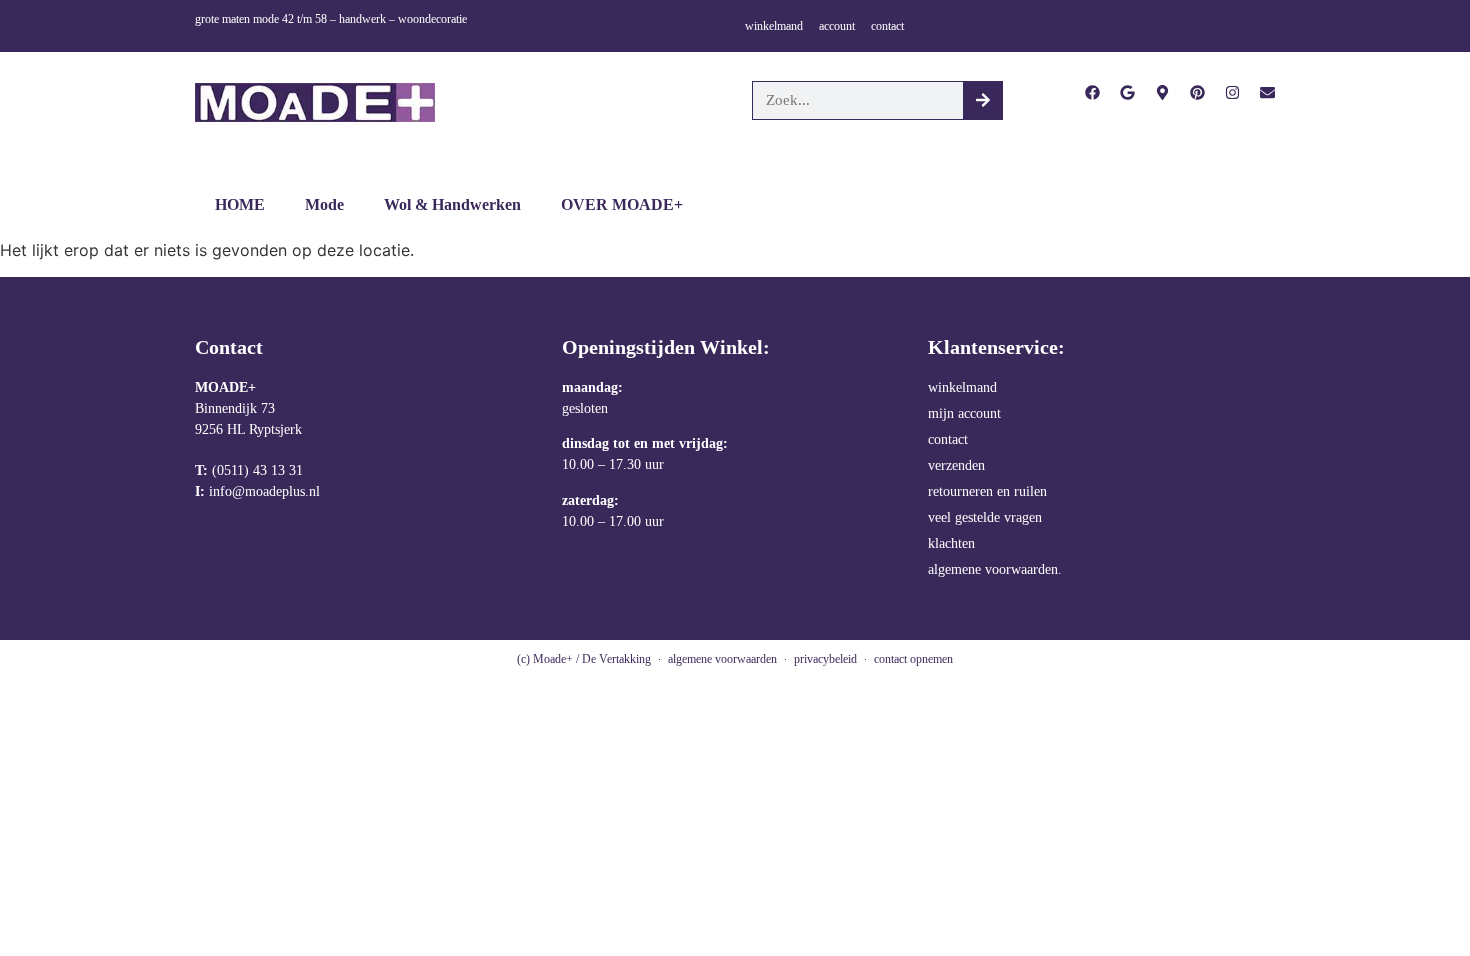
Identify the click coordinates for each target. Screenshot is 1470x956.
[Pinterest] (1197, 92)
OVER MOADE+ (622, 204)
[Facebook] (1092, 92)
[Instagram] (1232, 92)
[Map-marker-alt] (1162, 92)
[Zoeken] (982, 100)
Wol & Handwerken (452, 204)
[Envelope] (1267, 92)
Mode (324, 204)
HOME (240, 204)
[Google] (1127, 92)
